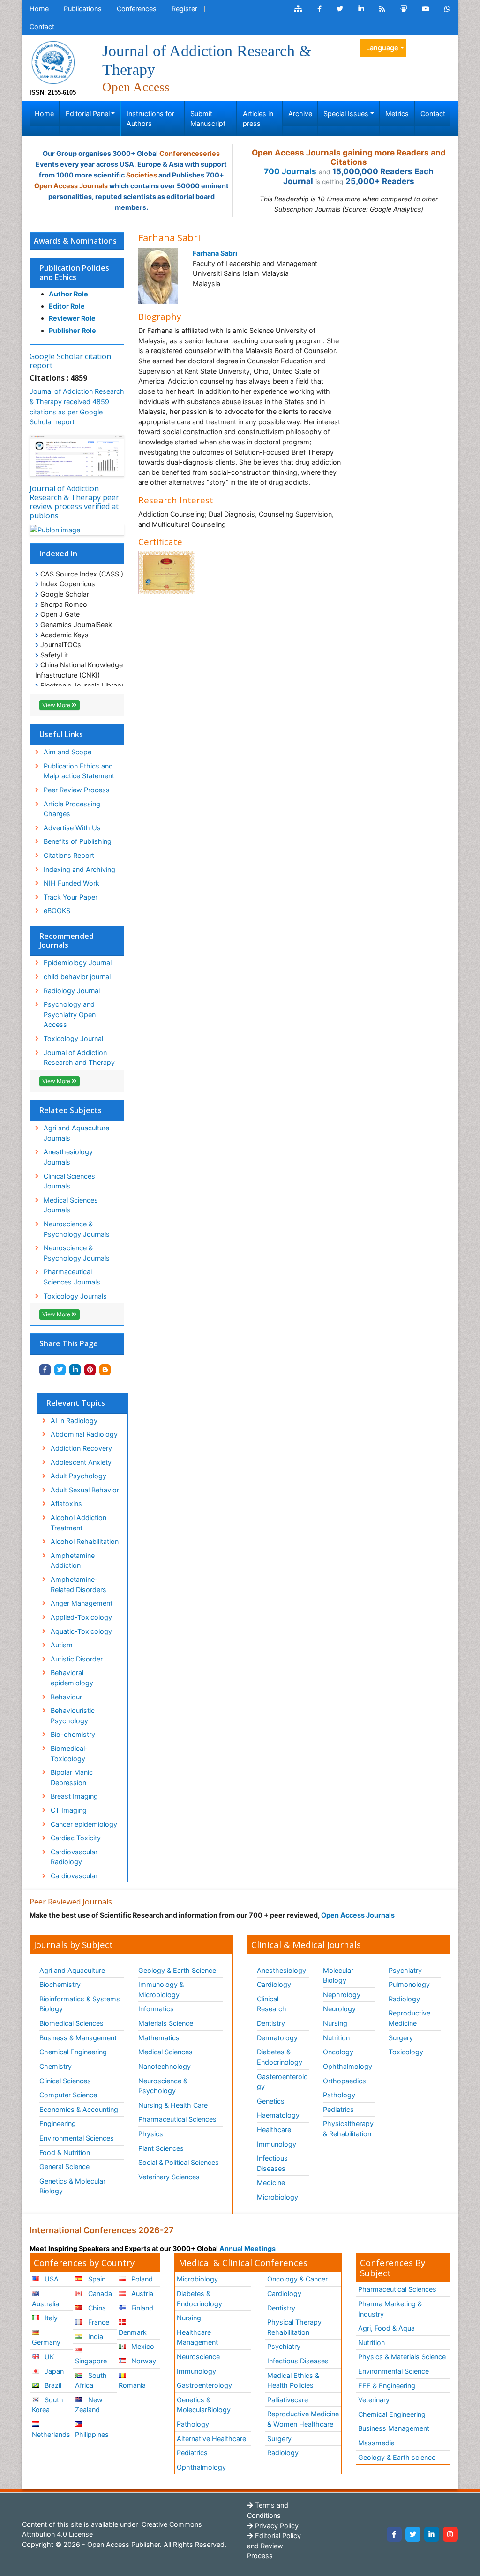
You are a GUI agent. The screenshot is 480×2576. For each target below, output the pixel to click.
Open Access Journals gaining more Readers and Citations (349, 157)
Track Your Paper (71, 897)
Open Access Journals (71, 186)
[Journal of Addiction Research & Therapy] (53, 62)
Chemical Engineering (73, 2052)
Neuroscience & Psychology (163, 2086)
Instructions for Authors (150, 119)
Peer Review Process (77, 790)
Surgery (401, 2038)
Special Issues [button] (346, 114)
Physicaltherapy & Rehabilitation (348, 2129)
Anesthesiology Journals (68, 1157)
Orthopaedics (345, 2081)
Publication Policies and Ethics (74, 272)
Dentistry (271, 2023)
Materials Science (166, 2023)
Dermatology (277, 2038)
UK (48, 2357)
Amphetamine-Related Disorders (79, 1584)
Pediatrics (338, 2109)
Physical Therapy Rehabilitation (294, 2327)
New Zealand (89, 2405)
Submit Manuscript (208, 119)
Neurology (339, 2009)
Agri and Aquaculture (72, 1970)
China (96, 2308)
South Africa (91, 2380)
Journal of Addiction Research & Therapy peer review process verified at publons (74, 502)
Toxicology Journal (73, 1038)
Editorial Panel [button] (88, 114)
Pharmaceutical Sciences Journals (72, 1277)
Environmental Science (394, 2371)
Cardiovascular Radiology (74, 1857)
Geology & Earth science (397, 2457)
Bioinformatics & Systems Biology (80, 2004)
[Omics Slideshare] (404, 9)
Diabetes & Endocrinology (280, 2057)
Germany (46, 2342)
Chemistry (56, 2066)
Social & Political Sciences (179, 2162)
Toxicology (406, 2052)
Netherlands (51, 2434)
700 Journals (290, 171)
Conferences (137, 9)
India (95, 2336)
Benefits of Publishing (78, 841)
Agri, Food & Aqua (386, 2328)
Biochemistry (60, 1984)
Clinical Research (272, 2004)
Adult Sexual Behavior (85, 1490)
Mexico (142, 2346)
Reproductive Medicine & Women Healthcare (303, 2419)
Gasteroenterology (282, 2082)
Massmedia (376, 2443)
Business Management (394, 2428)
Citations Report (69, 855)
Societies (142, 175)
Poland (141, 2279)
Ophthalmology (348, 2066)
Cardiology (274, 1984)
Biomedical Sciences (71, 2023)
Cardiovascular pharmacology (74, 1881)
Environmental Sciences (77, 2138)
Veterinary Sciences (169, 2177)
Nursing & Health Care (173, 2105)
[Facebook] (394, 2534)
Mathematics (159, 2038)
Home (39, 9)
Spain (96, 2279)
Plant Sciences (161, 2148)
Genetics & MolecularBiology (204, 2405)
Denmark (133, 2332)
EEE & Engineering (387, 2386)
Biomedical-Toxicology (69, 1753)
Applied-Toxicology (81, 1617)
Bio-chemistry (73, 1734)
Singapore (91, 2361)
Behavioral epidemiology (72, 1678)
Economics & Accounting (79, 2109)
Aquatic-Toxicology (81, 1631)
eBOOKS (57, 911)
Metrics (397, 114)
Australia (45, 2304)
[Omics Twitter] (340, 9)
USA (51, 2279)
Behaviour (66, 1697)
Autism (62, 1645)
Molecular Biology (338, 1975)
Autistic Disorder (77, 1659)
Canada (99, 2293)
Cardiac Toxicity (76, 1838)
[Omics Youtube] (426, 9)
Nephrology (342, 1995)
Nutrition (336, 2038)
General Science (64, 2166)
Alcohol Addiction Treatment (79, 1523)
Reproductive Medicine (409, 2018)
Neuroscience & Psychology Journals (77, 1229)
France (98, 2322)
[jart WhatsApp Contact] (447, 9)
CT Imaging (69, 1810)
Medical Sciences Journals (71, 1205)
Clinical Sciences (65, 2081)
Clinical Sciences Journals (69, 1181)
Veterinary (374, 2400)
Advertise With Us (72, 828)
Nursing (335, 2023)
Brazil (52, 2385)
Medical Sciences (165, 2052)
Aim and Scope (67, 752)
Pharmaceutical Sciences (177, 2119)
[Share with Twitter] (60, 1370)
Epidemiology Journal (78, 963)
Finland (141, 2308)
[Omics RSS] (382, 9)
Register (184, 9)
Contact (42, 26)
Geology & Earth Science (177, 1970)
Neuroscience (198, 2357)
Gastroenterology (204, 2385)
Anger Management (82, 1603)
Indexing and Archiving (79, 869)
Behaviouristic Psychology (73, 1716)
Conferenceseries (190, 153)
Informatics (156, 2009)
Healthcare (274, 2129)
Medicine (271, 2182)
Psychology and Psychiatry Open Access (70, 1014)
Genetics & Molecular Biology (72, 2186)
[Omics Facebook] (319, 9)
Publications (83, 9)
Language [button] (382, 48)
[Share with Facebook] (45, 1370)
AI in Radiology (74, 1421)
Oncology (338, 2052)
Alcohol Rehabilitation (85, 1541)
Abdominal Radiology (84, 1434)
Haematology (278, 2115)
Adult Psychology (79, 1476)
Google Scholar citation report (70, 361)
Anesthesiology (281, 1970)
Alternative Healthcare (211, 2439)
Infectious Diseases (272, 2163)
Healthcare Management (197, 2337)
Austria (141, 2293)
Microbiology (277, 2197)
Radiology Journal (72, 991)
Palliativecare (288, 2400)
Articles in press (258, 119)
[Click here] (298, 9)
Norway (143, 2361)
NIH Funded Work (71, 883)
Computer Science (68, 2095)
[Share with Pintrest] (90, 1370)
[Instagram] (450, 2534)
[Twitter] (413, 2534)
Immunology (277, 2144)
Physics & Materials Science (402, 2357)
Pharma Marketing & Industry (390, 2309)
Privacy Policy (276, 2526)
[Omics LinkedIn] (361, 9)
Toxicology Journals (75, 1296)
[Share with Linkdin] (75, 1370)
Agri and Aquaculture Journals (76, 1133)
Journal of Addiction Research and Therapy (79, 1058)
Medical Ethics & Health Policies (293, 2380)
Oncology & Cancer (297, 2279)
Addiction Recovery (81, 1448)
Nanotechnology (165, 2066)
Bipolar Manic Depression (72, 1777)
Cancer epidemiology (84, 1824)
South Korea (48, 2405)
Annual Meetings (247, 2248)
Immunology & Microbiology (161, 1989)
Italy (50, 2318)
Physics (151, 2134)
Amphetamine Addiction (73, 1561)
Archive (300, 114)
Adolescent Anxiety (81, 1462)
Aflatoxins (66, 1503)
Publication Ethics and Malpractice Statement (79, 771)
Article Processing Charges (72, 809)
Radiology (404, 1999)
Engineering (58, 2123)
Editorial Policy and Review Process (274, 2546)
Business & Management (78, 2038)
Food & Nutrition (65, 2152)
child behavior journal (77, 977)
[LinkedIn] (432, 2534)
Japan (53, 2371)
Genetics (271, 2101)
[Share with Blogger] (105, 1370)
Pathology (339, 2095)
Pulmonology (409, 1984)
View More (57, 705)
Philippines (92, 2434)
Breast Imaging (74, 1796)
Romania (132, 2385)
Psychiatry (405, 1970)
